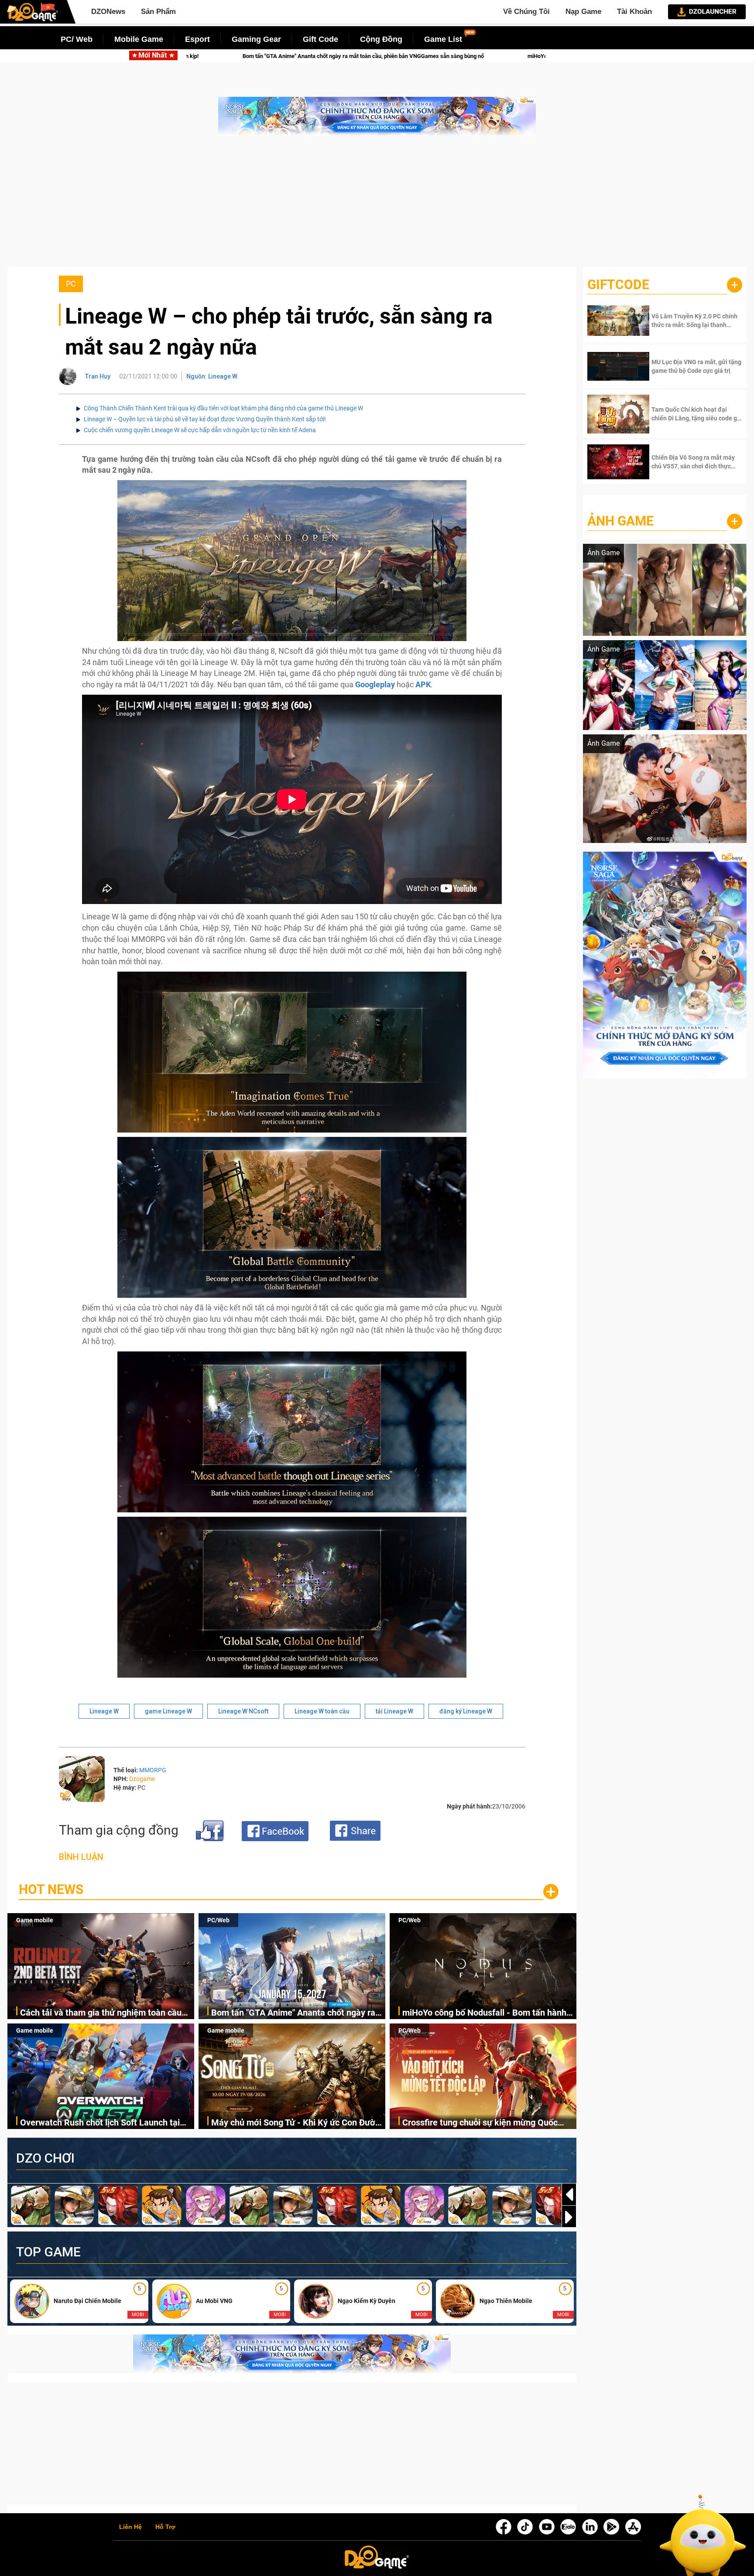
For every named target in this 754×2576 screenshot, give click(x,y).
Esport (197, 39)
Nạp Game (583, 12)
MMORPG (153, 1770)
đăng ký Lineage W (466, 1711)
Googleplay (375, 684)
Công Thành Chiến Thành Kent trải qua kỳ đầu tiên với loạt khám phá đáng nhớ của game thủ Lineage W (223, 408)
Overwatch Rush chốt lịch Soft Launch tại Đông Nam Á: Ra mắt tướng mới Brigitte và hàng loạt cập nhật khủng (103, 2123)
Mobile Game (139, 39)
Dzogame (142, 1779)
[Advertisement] (377, 206)
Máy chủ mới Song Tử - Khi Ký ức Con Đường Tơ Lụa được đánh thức (298, 2123)
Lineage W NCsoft (243, 1711)
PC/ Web (77, 39)
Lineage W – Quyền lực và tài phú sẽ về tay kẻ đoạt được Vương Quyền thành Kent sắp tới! (205, 419)
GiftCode (618, 285)
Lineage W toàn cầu (322, 1711)
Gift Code (320, 39)
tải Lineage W (394, 1711)
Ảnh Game (620, 521)
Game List (443, 39)
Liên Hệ (130, 2527)
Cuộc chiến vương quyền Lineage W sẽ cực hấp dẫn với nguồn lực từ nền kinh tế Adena (200, 430)
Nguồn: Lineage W (212, 376)
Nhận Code (684, 321)
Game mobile (35, 1920)
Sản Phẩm (158, 12)
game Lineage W (168, 1711)
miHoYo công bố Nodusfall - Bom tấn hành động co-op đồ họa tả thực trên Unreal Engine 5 (369, 56)
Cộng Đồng (381, 39)
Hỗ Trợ (165, 2527)
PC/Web (218, 1920)
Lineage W (104, 1711)
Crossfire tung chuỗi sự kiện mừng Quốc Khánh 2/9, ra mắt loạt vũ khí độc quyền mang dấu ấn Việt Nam (480, 2123)
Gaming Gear (256, 39)
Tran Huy (98, 376)
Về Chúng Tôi (526, 12)
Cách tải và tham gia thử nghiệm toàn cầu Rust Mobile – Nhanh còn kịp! (101, 2013)
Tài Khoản (634, 12)
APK (423, 684)
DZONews (108, 12)
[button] (569, 2217)
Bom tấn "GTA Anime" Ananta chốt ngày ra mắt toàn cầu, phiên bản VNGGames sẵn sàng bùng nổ (293, 2013)
